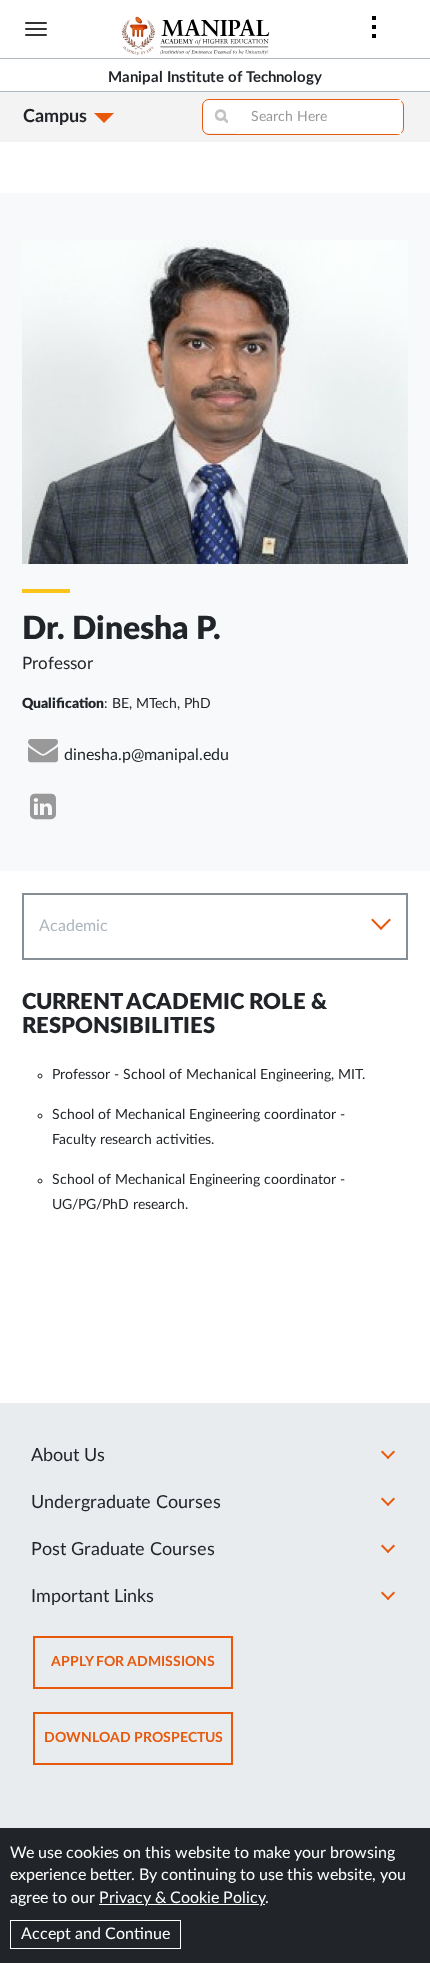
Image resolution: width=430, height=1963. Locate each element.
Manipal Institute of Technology (215, 77)
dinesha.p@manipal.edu (146, 755)
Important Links (92, 1597)
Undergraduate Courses (126, 1503)
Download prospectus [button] (138, 1747)
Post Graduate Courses (123, 1550)
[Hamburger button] (36, 29)
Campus (55, 117)
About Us (68, 1456)
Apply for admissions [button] (142, 1671)
